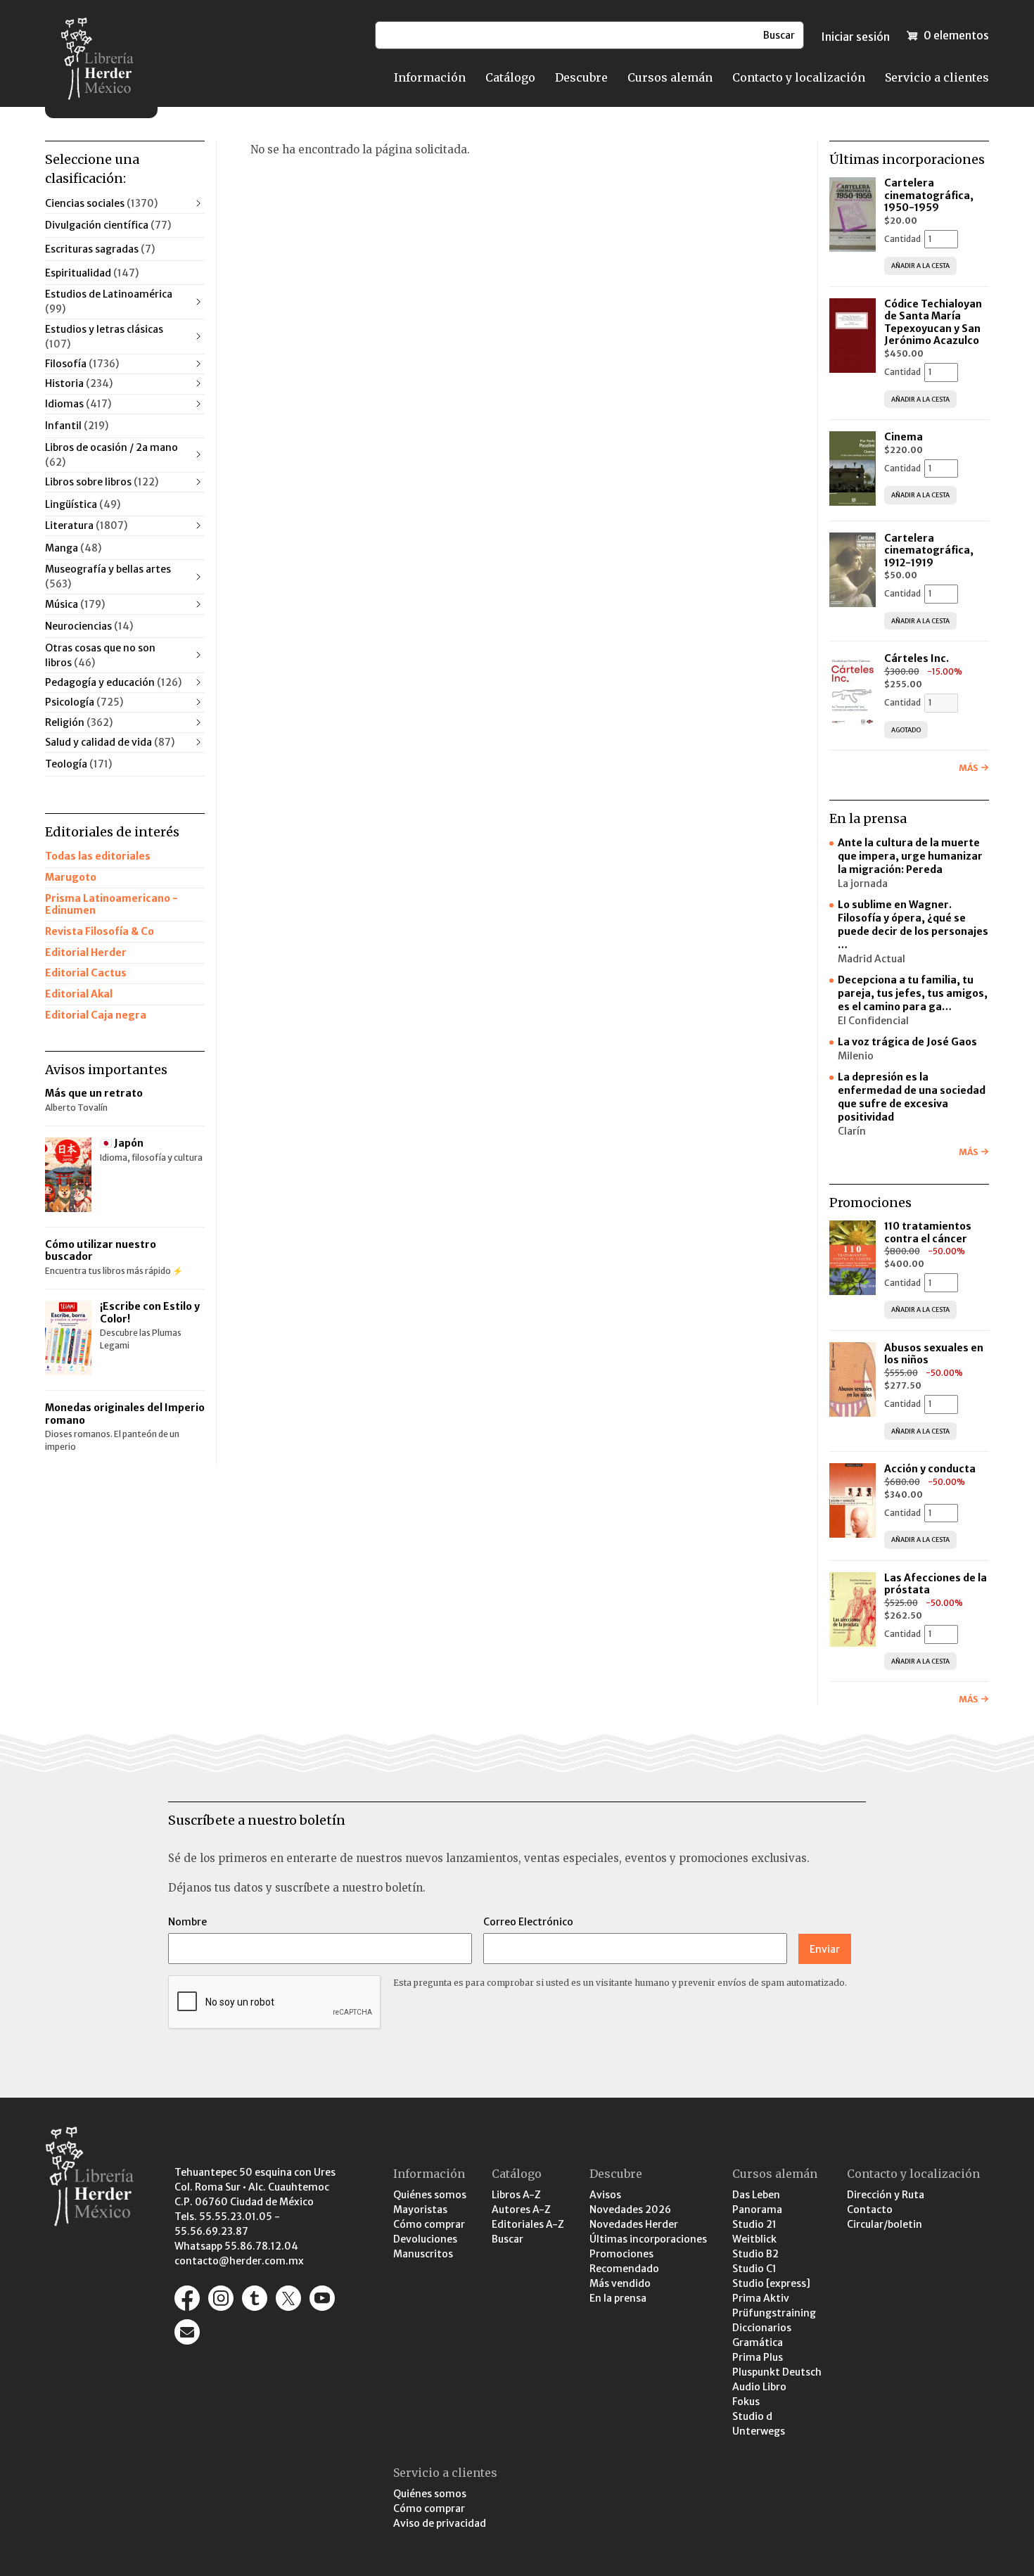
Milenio (856, 1056)
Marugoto (71, 877)
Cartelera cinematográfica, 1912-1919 (929, 550)
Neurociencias (89, 626)
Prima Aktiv (761, 2298)
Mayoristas (420, 2210)
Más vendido (620, 2283)
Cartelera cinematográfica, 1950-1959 (929, 195)
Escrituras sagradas (100, 249)
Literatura (86, 525)
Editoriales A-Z (528, 2224)
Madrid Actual (872, 959)
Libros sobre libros (102, 482)
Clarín (852, 1131)
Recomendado (624, 2269)
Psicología (84, 702)
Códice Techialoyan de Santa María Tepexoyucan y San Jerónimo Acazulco (933, 323)
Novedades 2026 (630, 2210)
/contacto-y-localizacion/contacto (187, 2332)
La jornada (863, 884)
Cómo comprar (429, 2224)
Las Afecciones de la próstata (936, 1584)
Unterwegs (759, 2431)
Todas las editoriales (98, 856)
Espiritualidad (92, 273)
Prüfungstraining (774, 2313)
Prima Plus (758, 2357)
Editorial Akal (79, 994)
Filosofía (82, 364)
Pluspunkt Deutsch (777, 2372)
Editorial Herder (86, 952)
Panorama (757, 2210)
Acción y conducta (931, 1469)
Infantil (77, 426)
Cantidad (902, 239)
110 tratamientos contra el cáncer (928, 1232)
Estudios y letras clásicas (104, 337)
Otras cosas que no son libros (100, 655)
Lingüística (83, 504)
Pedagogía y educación (113, 682)
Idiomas (78, 404)
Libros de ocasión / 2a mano (111, 455)
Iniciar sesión (855, 37)
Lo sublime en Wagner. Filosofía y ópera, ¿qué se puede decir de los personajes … (913, 925)
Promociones (621, 2254)
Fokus (746, 2402)
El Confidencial (873, 1021)
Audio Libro (759, 2387)
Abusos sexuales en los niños (934, 1354)
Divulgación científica (108, 225)
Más (968, 768)
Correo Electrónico (528, 1922)
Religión (79, 722)
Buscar (508, 2239)
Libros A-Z (516, 2195)
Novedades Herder (634, 2224)
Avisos (605, 2195)
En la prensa (618, 2298)
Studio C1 (754, 2269)
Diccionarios (762, 2328)
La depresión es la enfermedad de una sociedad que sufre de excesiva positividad (912, 1097)
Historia (79, 383)
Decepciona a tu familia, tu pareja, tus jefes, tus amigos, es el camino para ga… (913, 993)
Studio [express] (771, 2283)
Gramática (758, 2342)
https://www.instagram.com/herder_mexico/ (221, 2298)
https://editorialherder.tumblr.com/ (255, 2298)
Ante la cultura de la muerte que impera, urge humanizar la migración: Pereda (910, 856)
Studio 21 (754, 2224)
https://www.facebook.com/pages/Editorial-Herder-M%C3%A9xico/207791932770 (187, 2298)
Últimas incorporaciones (648, 2239)
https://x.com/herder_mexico (288, 2298)
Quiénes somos (430, 2195)
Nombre (187, 1922)
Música (75, 604)
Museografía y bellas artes (108, 576)
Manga (73, 548)
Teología (78, 764)
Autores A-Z (521, 2210)
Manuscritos (423, 2254)
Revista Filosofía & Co (100, 931)
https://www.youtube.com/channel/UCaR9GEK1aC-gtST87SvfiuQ (322, 2298)
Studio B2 (755, 2254)
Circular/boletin (885, 2224)
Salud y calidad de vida (110, 742)
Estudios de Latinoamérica (109, 301)
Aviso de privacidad (440, 2523)
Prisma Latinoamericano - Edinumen (111, 905)
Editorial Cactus (86, 973)
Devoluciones (425, 2239)
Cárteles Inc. (917, 658)
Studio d (752, 2416)
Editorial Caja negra (96, 1015)
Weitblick (754, 2239)
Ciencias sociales (101, 203)
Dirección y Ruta (886, 2195)
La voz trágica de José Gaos (907, 1042)
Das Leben (756, 2195)
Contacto (870, 2210)
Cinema (904, 437)
